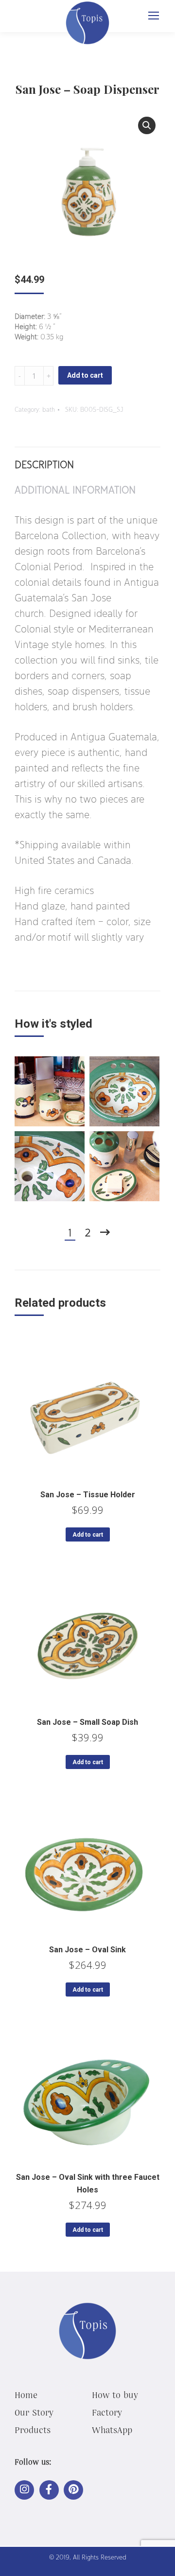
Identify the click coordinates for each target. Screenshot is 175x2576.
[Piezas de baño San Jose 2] (50, 1091)
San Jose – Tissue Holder (88, 1495)
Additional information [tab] (75, 490)
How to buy (115, 2395)
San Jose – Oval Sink (87, 1950)
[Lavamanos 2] (50, 1166)
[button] (147, 125)
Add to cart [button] (88, 1535)
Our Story (34, 2412)
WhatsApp (112, 2430)
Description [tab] (44, 464)
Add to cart (85, 375)
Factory (107, 2412)
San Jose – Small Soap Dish (87, 1722)
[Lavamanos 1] (124, 1091)
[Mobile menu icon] (154, 16)
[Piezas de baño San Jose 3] (124, 1166)
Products (33, 2430)
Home (26, 2395)
